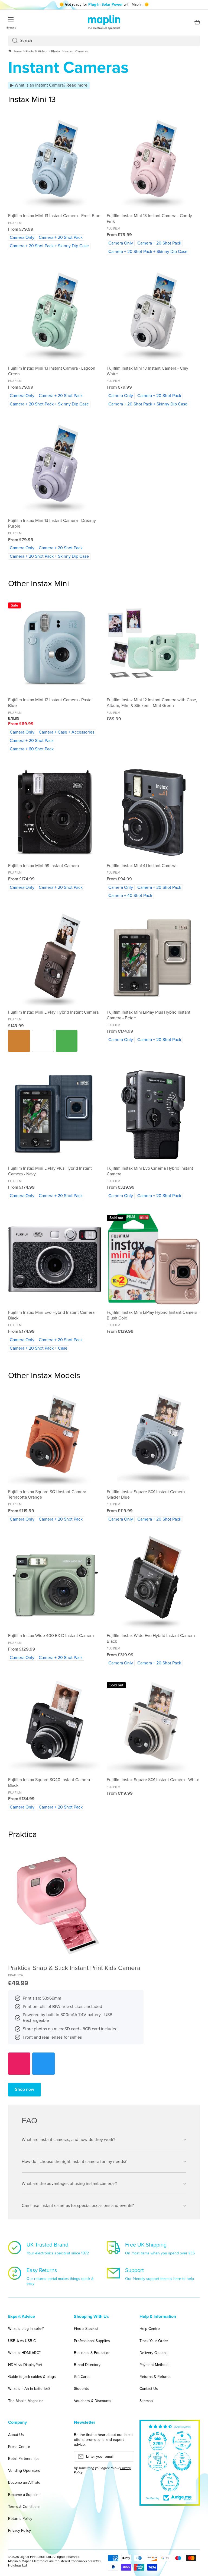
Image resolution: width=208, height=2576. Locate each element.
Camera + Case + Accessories (66, 732)
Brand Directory (87, 2365)
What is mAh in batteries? (29, 2389)
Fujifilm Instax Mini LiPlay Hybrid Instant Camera (53, 1012)
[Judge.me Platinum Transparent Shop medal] (182, 2441)
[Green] (67, 1041)
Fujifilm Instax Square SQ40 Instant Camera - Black (50, 1783)
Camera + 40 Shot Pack (130, 895)
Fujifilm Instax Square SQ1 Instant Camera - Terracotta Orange (48, 1495)
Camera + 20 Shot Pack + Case (39, 1348)
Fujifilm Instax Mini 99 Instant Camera (43, 866)
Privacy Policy (19, 2530)
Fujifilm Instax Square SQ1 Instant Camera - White (153, 1780)
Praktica (16, 1975)
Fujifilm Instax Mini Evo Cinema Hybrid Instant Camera (150, 1171)
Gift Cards (82, 2377)
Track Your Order (154, 2341)
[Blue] (43, 2064)
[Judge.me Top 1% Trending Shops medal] (170, 2482)
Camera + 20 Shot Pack (61, 237)
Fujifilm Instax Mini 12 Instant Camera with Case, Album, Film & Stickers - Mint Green (152, 703)
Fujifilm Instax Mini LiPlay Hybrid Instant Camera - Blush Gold (153, 1315)
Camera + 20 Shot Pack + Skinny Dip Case (49, 246)
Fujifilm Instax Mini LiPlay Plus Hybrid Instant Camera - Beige (149, 1015)
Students (81, 2389)
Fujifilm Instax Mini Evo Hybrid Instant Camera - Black (53, 1315)
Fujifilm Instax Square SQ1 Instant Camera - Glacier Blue (147, 1495)
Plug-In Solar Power (105, 4)
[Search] (13, 41)
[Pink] (19, 2064)
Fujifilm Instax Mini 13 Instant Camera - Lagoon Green (52, 371)
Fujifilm (15, 223)
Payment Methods (155, 2365)
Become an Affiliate (24, 2483)
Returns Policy (20, 2519)
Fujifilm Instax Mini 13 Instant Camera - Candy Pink (149, 219)
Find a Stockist (86, 2329)
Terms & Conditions (24, 2507)
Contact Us (149, 2389)
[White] (43, 1041)
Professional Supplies (92, 2341)
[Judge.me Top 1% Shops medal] (182, 2461)
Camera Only (22, 237)
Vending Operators (24, 2471)
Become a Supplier (24, 2495)
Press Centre (19, 2447)
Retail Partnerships (24, 2459)
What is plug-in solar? (26, 2329)
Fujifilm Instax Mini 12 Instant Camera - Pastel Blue (50, 703)
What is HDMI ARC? (24, 2353)
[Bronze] (19, 1041)
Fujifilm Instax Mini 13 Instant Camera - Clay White (147, 371)
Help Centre (150, 2329)
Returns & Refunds (155, 2377)
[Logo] (104, 22)
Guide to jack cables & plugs (32, 2377)
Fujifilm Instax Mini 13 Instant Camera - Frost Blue (54, 216)
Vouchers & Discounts (93, 2401)
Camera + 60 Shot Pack (32, 749)
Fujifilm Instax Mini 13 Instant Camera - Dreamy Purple (52, 524)
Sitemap (146, 2401)
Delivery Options (154, 2353)
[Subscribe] (127, 2458)
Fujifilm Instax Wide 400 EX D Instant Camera (51, 1636)
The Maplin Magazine (26, 2401)
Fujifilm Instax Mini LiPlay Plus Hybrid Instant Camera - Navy (50, 1171)
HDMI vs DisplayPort (25, 2365)
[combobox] (104, 41)
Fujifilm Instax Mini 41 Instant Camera (142, 866)
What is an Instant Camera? (51, 85)
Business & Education (92, 2353)
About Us (16, 2435)
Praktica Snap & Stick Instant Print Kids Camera (74, 1968)
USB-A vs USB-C (22, 2341)
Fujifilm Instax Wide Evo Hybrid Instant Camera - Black (152, 1639)
